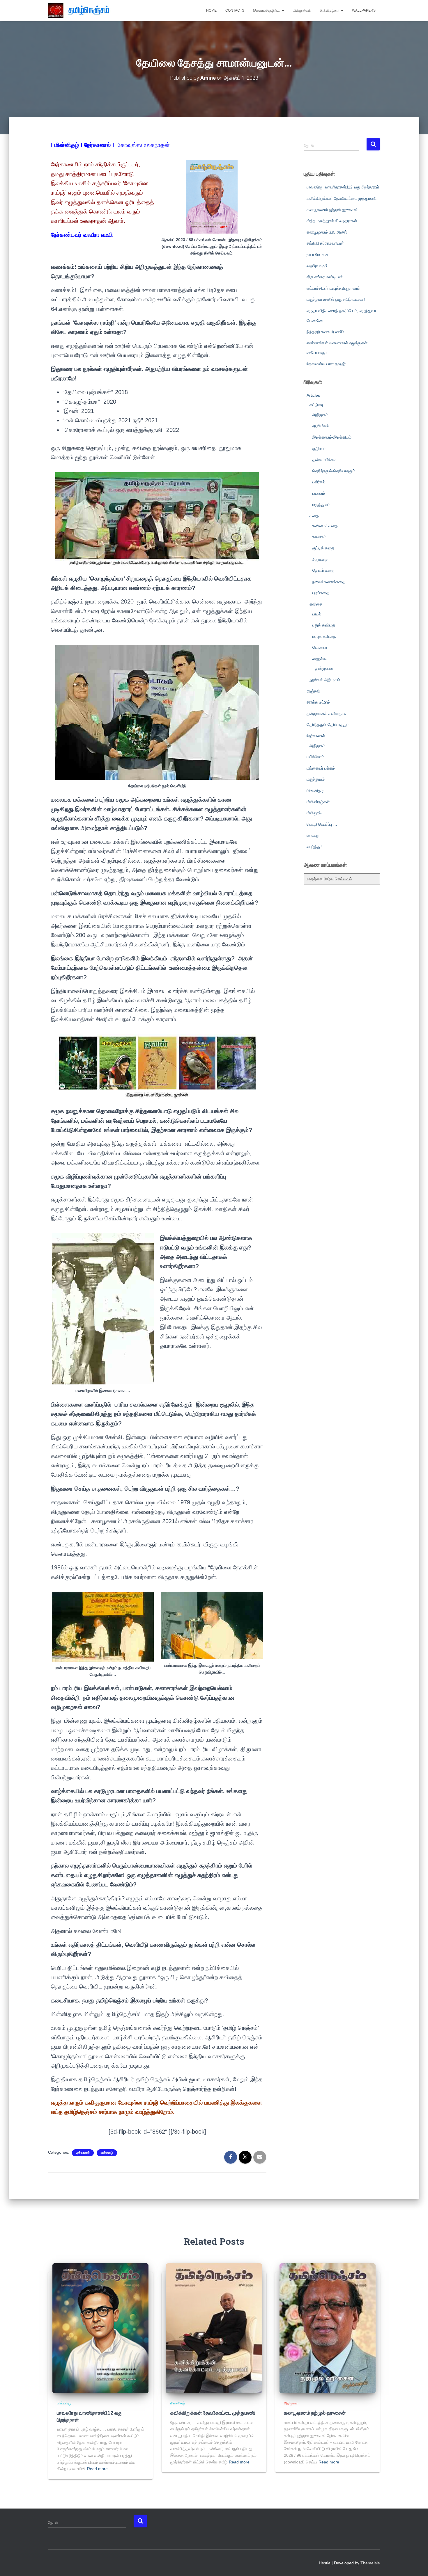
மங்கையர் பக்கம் (321, 768)
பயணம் (319, 493)
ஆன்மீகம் (321, 426)
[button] (283, 10)
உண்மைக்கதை (325, 526)
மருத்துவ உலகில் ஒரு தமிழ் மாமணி (336, 299)
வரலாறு (313, 835)
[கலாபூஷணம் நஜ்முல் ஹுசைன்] (328, 2328)
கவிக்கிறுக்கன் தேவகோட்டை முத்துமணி (342, 198)
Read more (97, 2469)
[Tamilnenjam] (81, 10)
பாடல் (317, 614)
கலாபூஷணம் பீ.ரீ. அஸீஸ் (327, 232)
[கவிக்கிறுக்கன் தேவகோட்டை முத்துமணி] (214, 2328)
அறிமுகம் (320, 415)
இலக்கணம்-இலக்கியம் (332, 437)
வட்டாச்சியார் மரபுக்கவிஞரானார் (333, 288)
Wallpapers (364, 10)
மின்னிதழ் (107, 2153)
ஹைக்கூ (320, 659)
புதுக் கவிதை (324, 625)
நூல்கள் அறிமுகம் (325, 680)
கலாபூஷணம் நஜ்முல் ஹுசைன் (332, 210)
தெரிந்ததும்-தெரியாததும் (334, 471)
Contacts (235, 10)
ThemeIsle (370, 2563)
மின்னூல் (314, 813)
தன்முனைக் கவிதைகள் (327, 713)
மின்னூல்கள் (302, 10)
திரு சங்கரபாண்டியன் (325, 277)
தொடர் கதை (323, 570)
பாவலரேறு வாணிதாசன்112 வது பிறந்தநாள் (343, 187)
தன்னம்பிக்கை (325, 460)
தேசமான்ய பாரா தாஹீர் (326, 364)
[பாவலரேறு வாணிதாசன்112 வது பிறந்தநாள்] (100, 2328)
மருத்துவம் (321, 505)
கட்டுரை (316, 405)
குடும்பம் (319, 448)
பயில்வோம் (315, 757)
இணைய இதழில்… (267, 10)
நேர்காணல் (83, 2153)
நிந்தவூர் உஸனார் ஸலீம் (325, 332)
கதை (314, 516)
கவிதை (316, 604)
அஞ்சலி (313, 691)
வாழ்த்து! (314, 847)
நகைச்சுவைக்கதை (329, 582)
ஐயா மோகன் (318, 254)
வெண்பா (320, 647)
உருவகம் (319, 537)
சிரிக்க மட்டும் (318, 702)
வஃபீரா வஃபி (317, 266)
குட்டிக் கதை (323, 548)
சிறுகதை (320, 559)
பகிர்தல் (319, 482)
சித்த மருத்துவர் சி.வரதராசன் (332, 221)
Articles (313, 395)
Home (211, 10)
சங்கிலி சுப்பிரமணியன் (325, 243)
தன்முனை (324, 668)
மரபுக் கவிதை (324, 636)
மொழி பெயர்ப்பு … (322, 824)
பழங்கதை (321, 593)
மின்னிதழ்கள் (330, 10)
